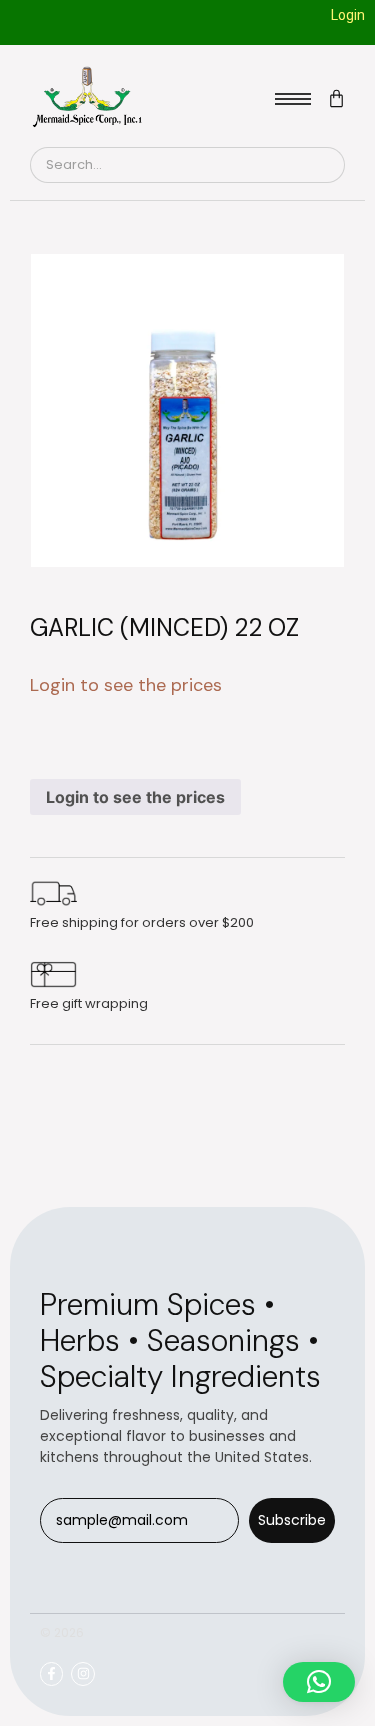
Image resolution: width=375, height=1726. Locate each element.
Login (348, 15)
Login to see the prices (135, 797)
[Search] (321, 165)
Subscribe (292, 1520)
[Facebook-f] (51, 1673)
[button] (319, 1682)
